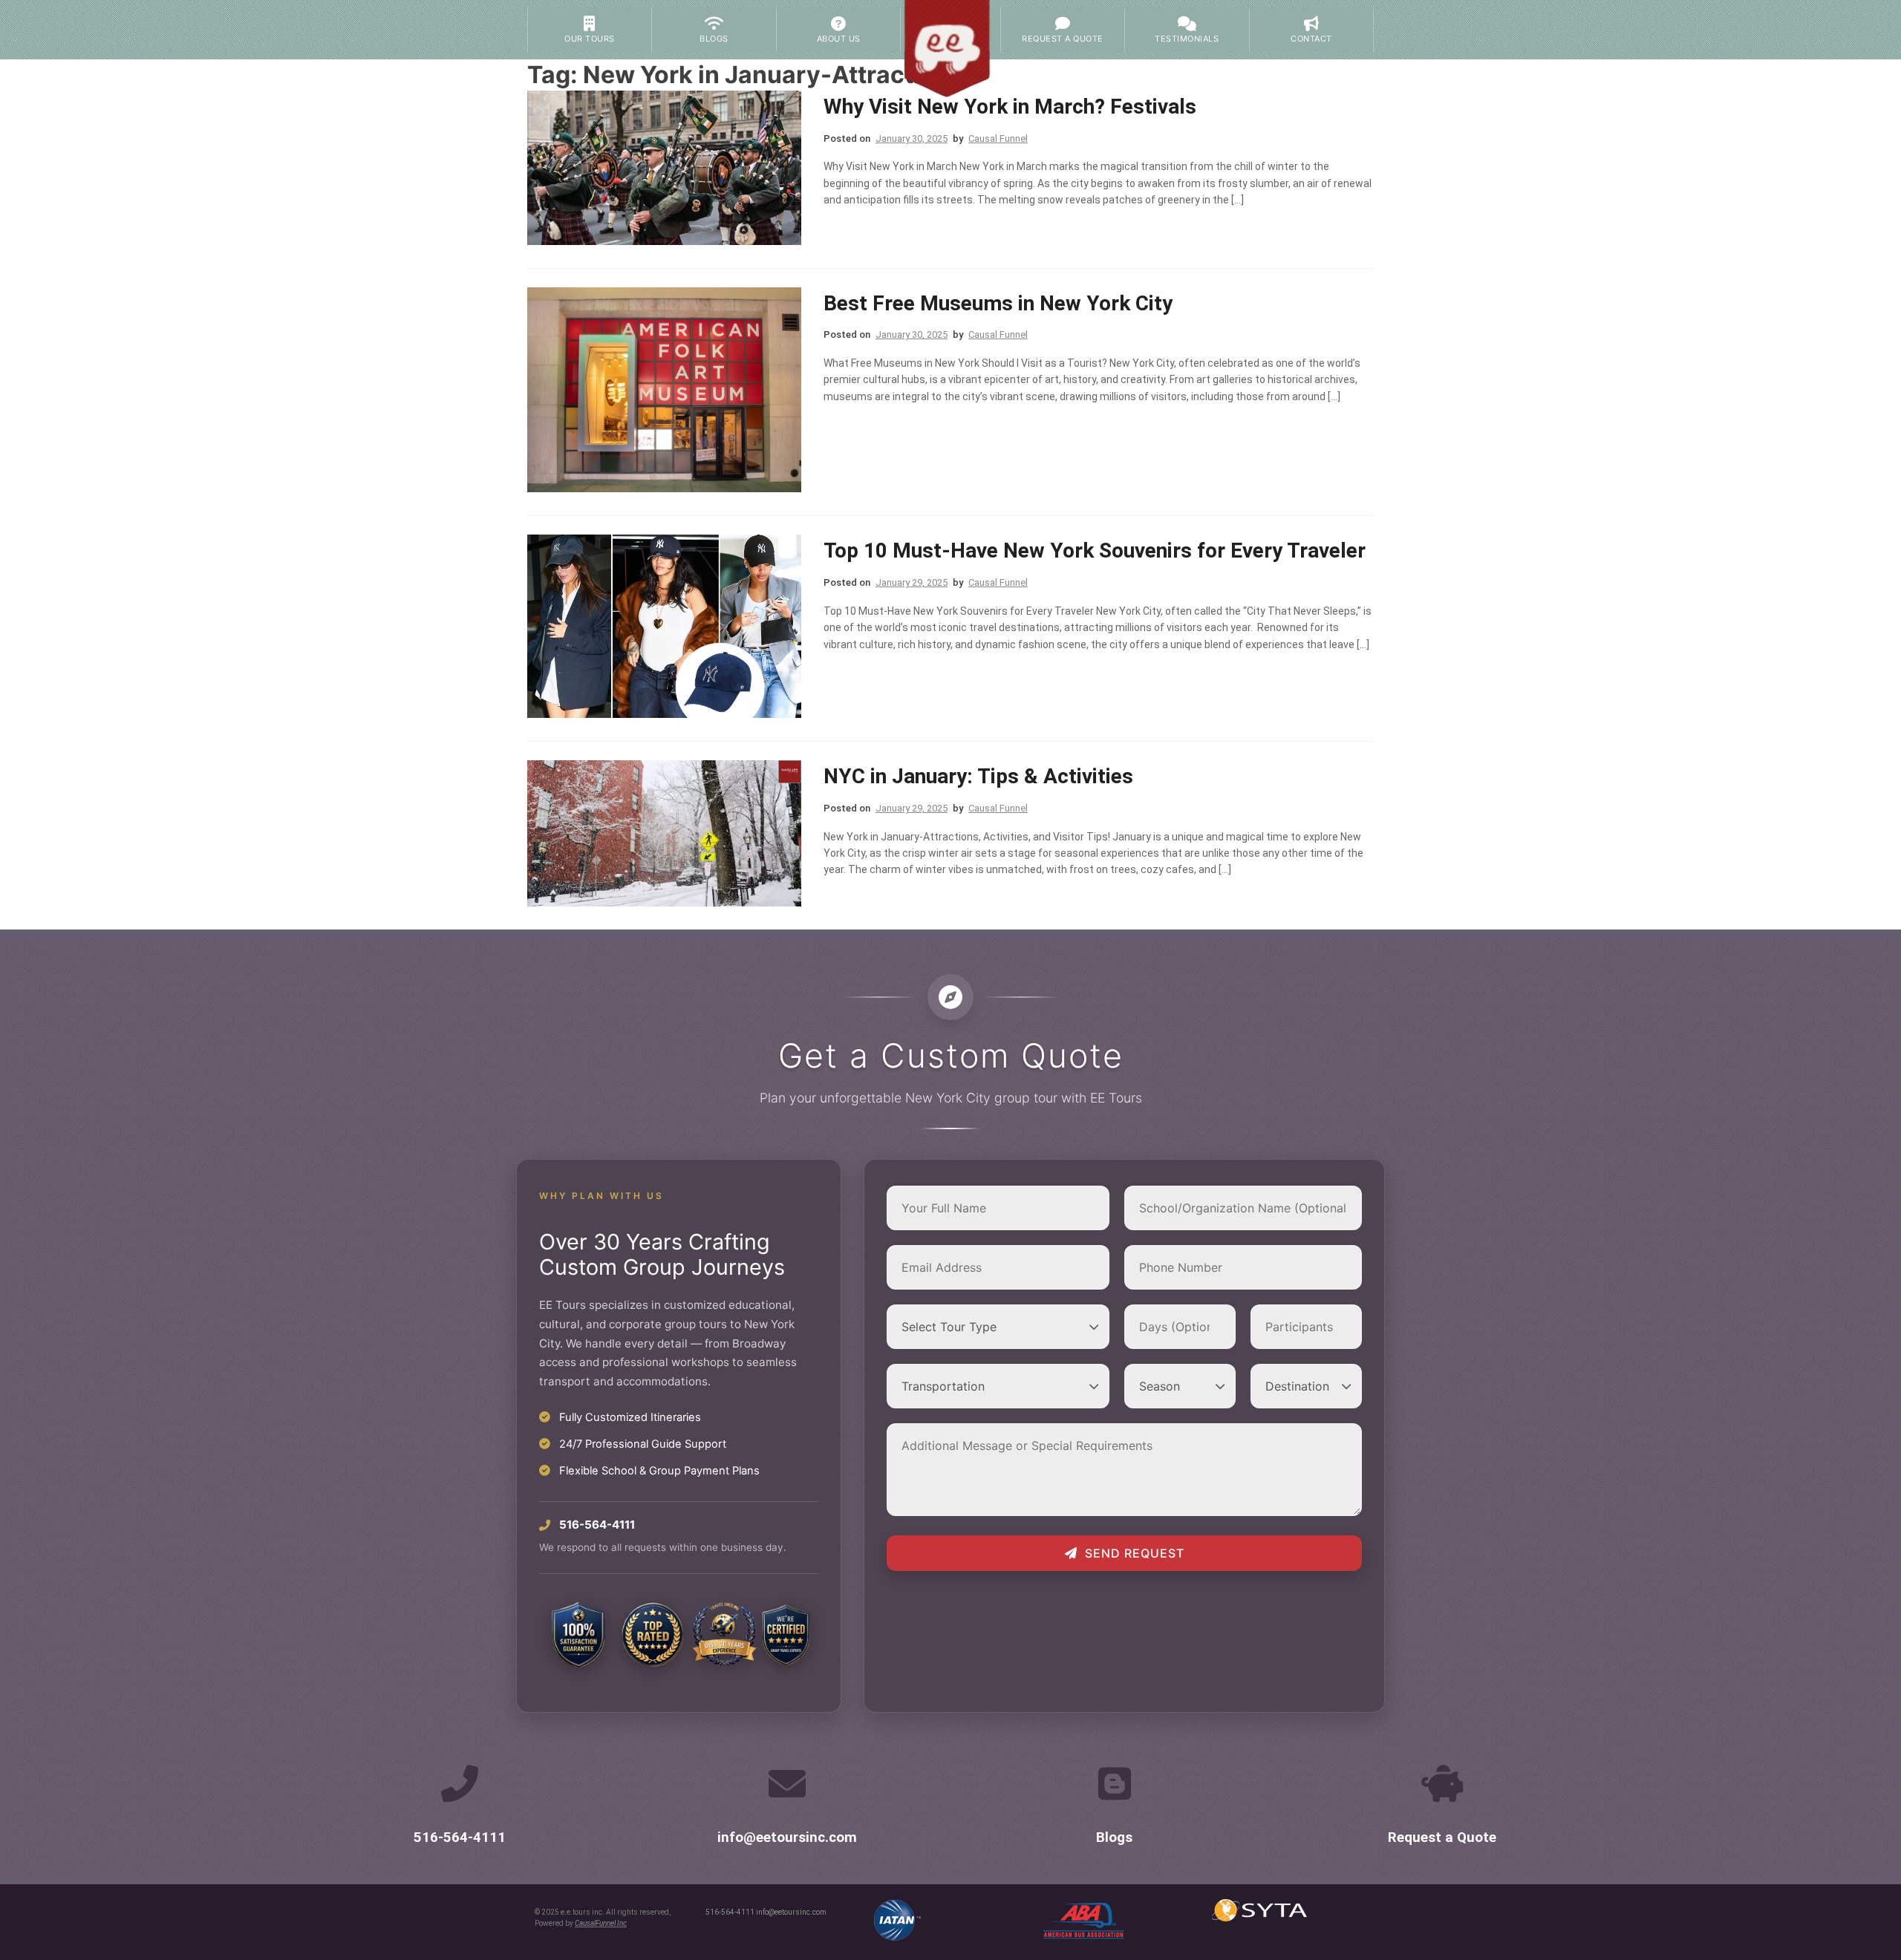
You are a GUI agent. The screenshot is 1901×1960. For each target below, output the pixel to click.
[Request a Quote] (1442, 1783)
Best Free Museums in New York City (998, 303)
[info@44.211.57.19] (787, 1783)
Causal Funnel (998, 138)
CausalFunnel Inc (601, 1923)
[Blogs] (1115, 1783)
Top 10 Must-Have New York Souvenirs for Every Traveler (1095, 551)
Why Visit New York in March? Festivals (1010, 107)
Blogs (1114, 1837)
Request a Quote (1442, 1837)
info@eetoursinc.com (787, 1837)
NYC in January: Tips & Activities (978, 776)
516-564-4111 (460, 1837)
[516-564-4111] (460, 1783)
